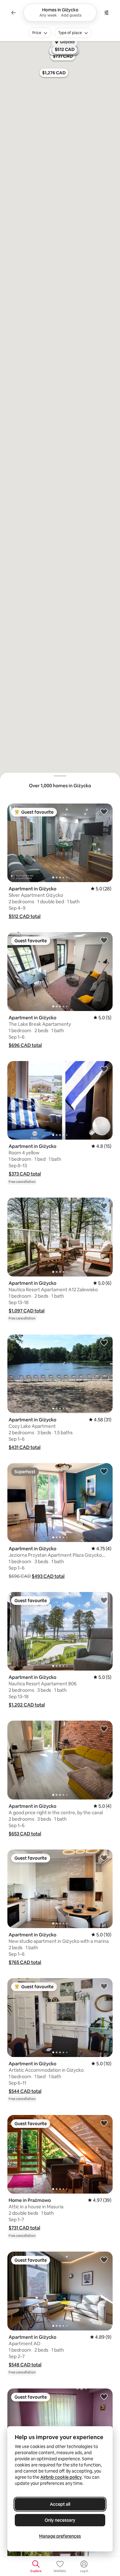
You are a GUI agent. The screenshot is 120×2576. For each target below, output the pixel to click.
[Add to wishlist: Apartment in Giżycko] (104, 812)
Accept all (60, 2504)
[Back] (14, 13)
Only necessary (60, 2520)
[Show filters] (106, 13)
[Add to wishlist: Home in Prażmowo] (104, 2123)
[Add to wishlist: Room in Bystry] (104, 2396)
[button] (25, 916)
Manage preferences (60, 2536)
